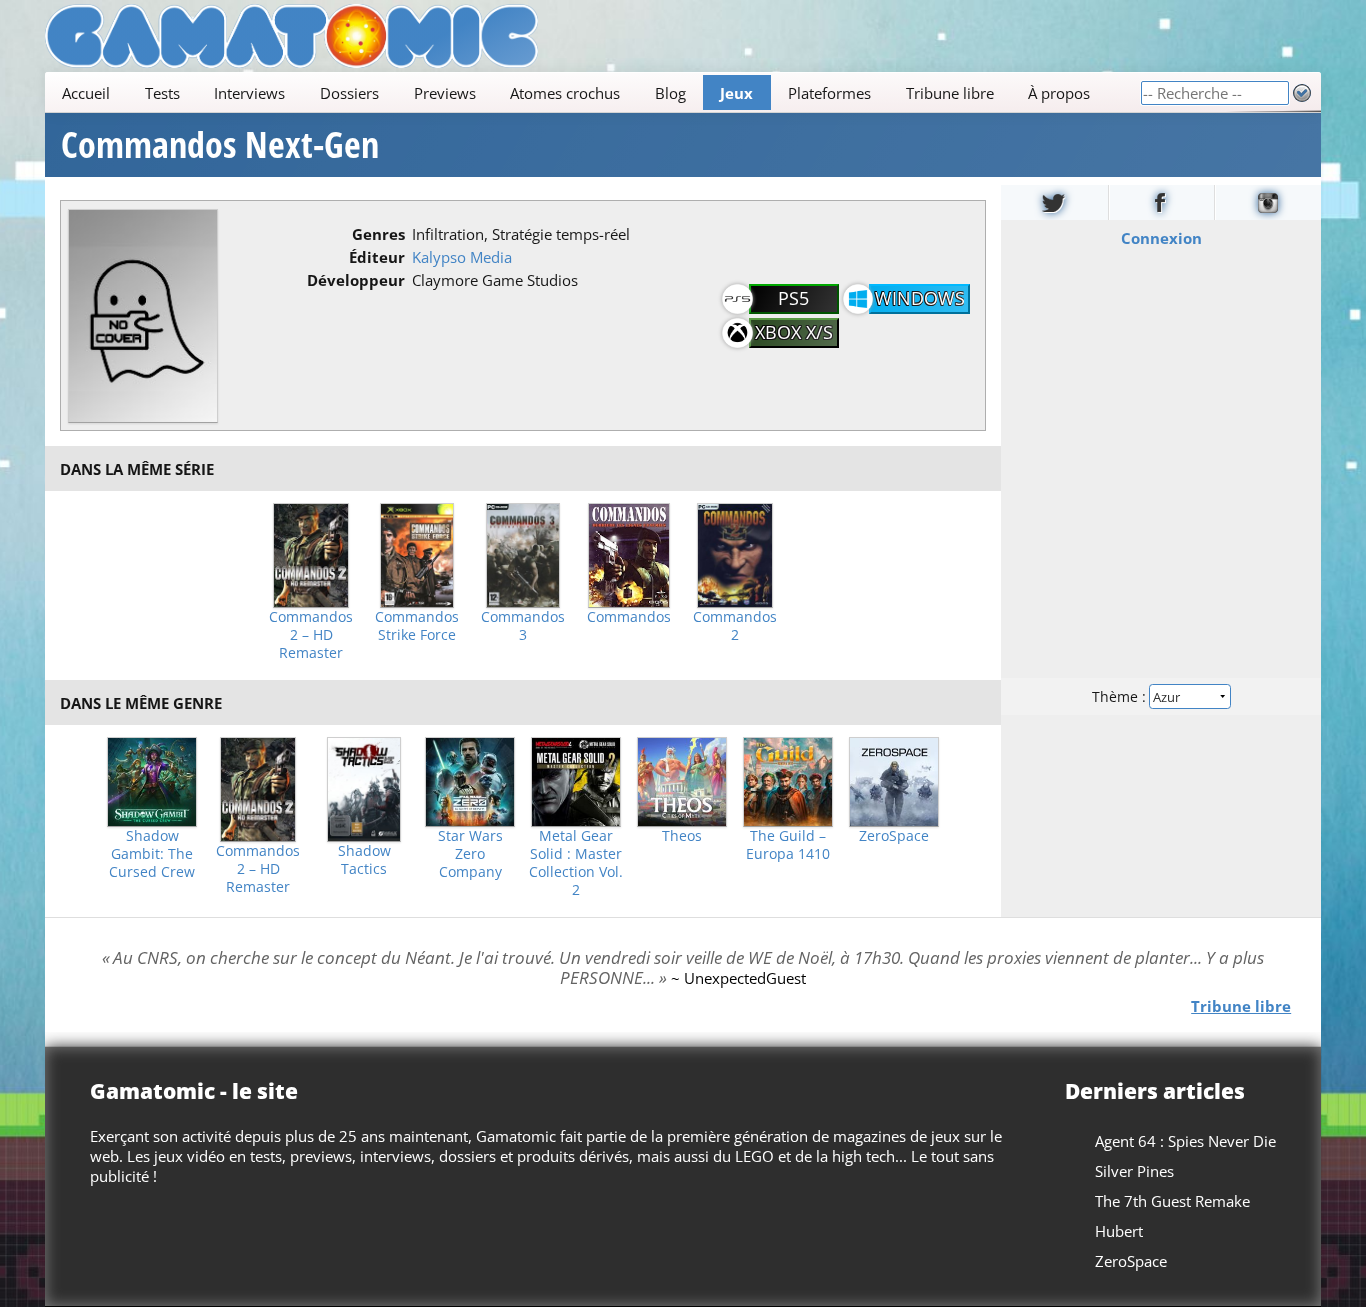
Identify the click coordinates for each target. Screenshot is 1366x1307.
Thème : (1121, 696)
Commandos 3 (523, 626)
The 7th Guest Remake (1172, 1201)
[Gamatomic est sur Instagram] (1268, 202)
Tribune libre (950, 93)
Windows (920, 298)
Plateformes (829, 93)
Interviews (249, 93)
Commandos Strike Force (417, 626)
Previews (445, 93)
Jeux (736, 93)
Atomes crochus (565, 93)
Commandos (629, 617)
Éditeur (377, 257)
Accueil (86, 93)
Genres (378, 234)
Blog (670, 93)
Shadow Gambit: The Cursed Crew (152, 854)
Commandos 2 (735, 626)
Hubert (1119, 1231)
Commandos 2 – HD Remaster (311, 635)
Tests (162, 93)
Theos (682, 836)
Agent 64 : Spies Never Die (1185, 1141)
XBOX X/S (794, 332)
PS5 (793, 298)
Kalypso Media (462, 257)
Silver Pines (1134, 1171)
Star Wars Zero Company (470, 854)
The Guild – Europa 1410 (788, 845)
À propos (1059, 93)
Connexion (1161, 238)
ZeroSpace (894, 836)
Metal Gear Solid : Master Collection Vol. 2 (576, 863)
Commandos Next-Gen (220, 145)
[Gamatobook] (1162, 202)
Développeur (356, 280)
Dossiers (349, 93)
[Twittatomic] (1054, 202)
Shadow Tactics (364, 860)
